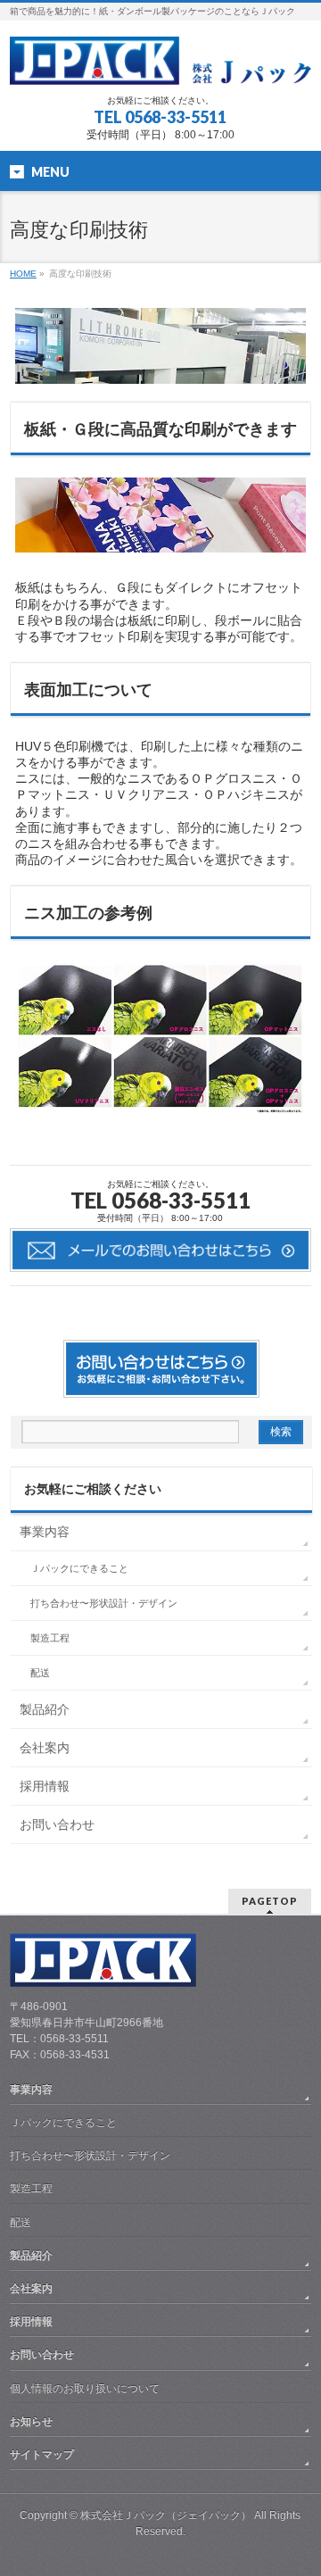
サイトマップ (42, 2455)
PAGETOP (270, 1901)
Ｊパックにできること (79, 1568)
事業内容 (45, 1532)
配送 (40, 1673)
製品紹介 (45, 1709)
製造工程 (50, 1638)
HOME (23, 274)
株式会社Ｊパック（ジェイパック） (166, 2515)
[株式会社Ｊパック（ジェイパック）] (160, 65)
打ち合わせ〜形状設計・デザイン (104, 1603)
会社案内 (45, 1748)
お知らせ (31, 2422)
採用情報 (45, 1786)
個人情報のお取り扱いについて (85, 2389)
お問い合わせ (57, 1824)
